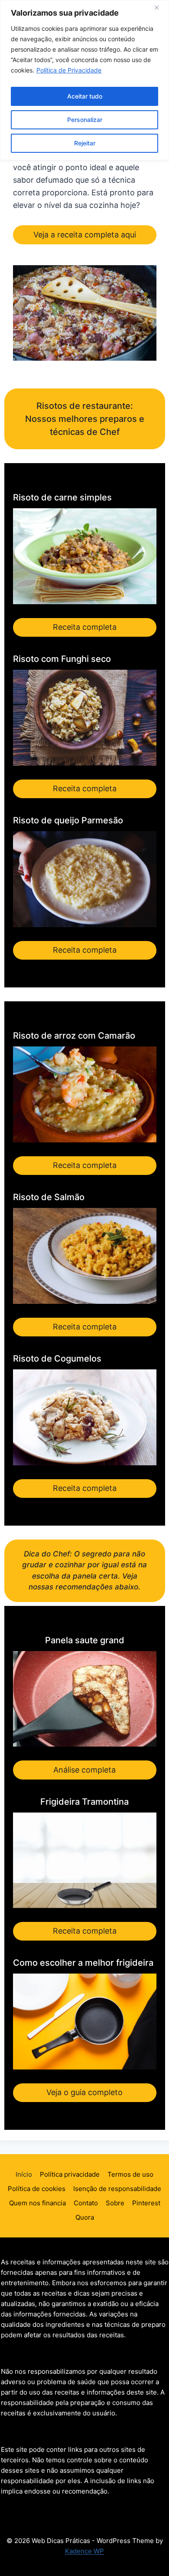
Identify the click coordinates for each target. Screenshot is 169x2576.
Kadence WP (84, 2551)
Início (24, 2174)
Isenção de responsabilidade (117, 2189)
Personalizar (85, 120)
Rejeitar (85, 143)
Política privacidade (70, 2174)
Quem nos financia (37, 2203)
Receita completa (85, 627)
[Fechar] (160, 7)
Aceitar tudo (85, 96)
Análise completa (84, 1770)
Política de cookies (37, 2189)
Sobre (115, 2203)
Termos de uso (130, 2174)
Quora (85, 2217)
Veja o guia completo (84, 2092)
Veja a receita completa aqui (85, 235)
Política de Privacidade (69, 70)
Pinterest (146, 2203)
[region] (84, 80)
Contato (86, 2203)
